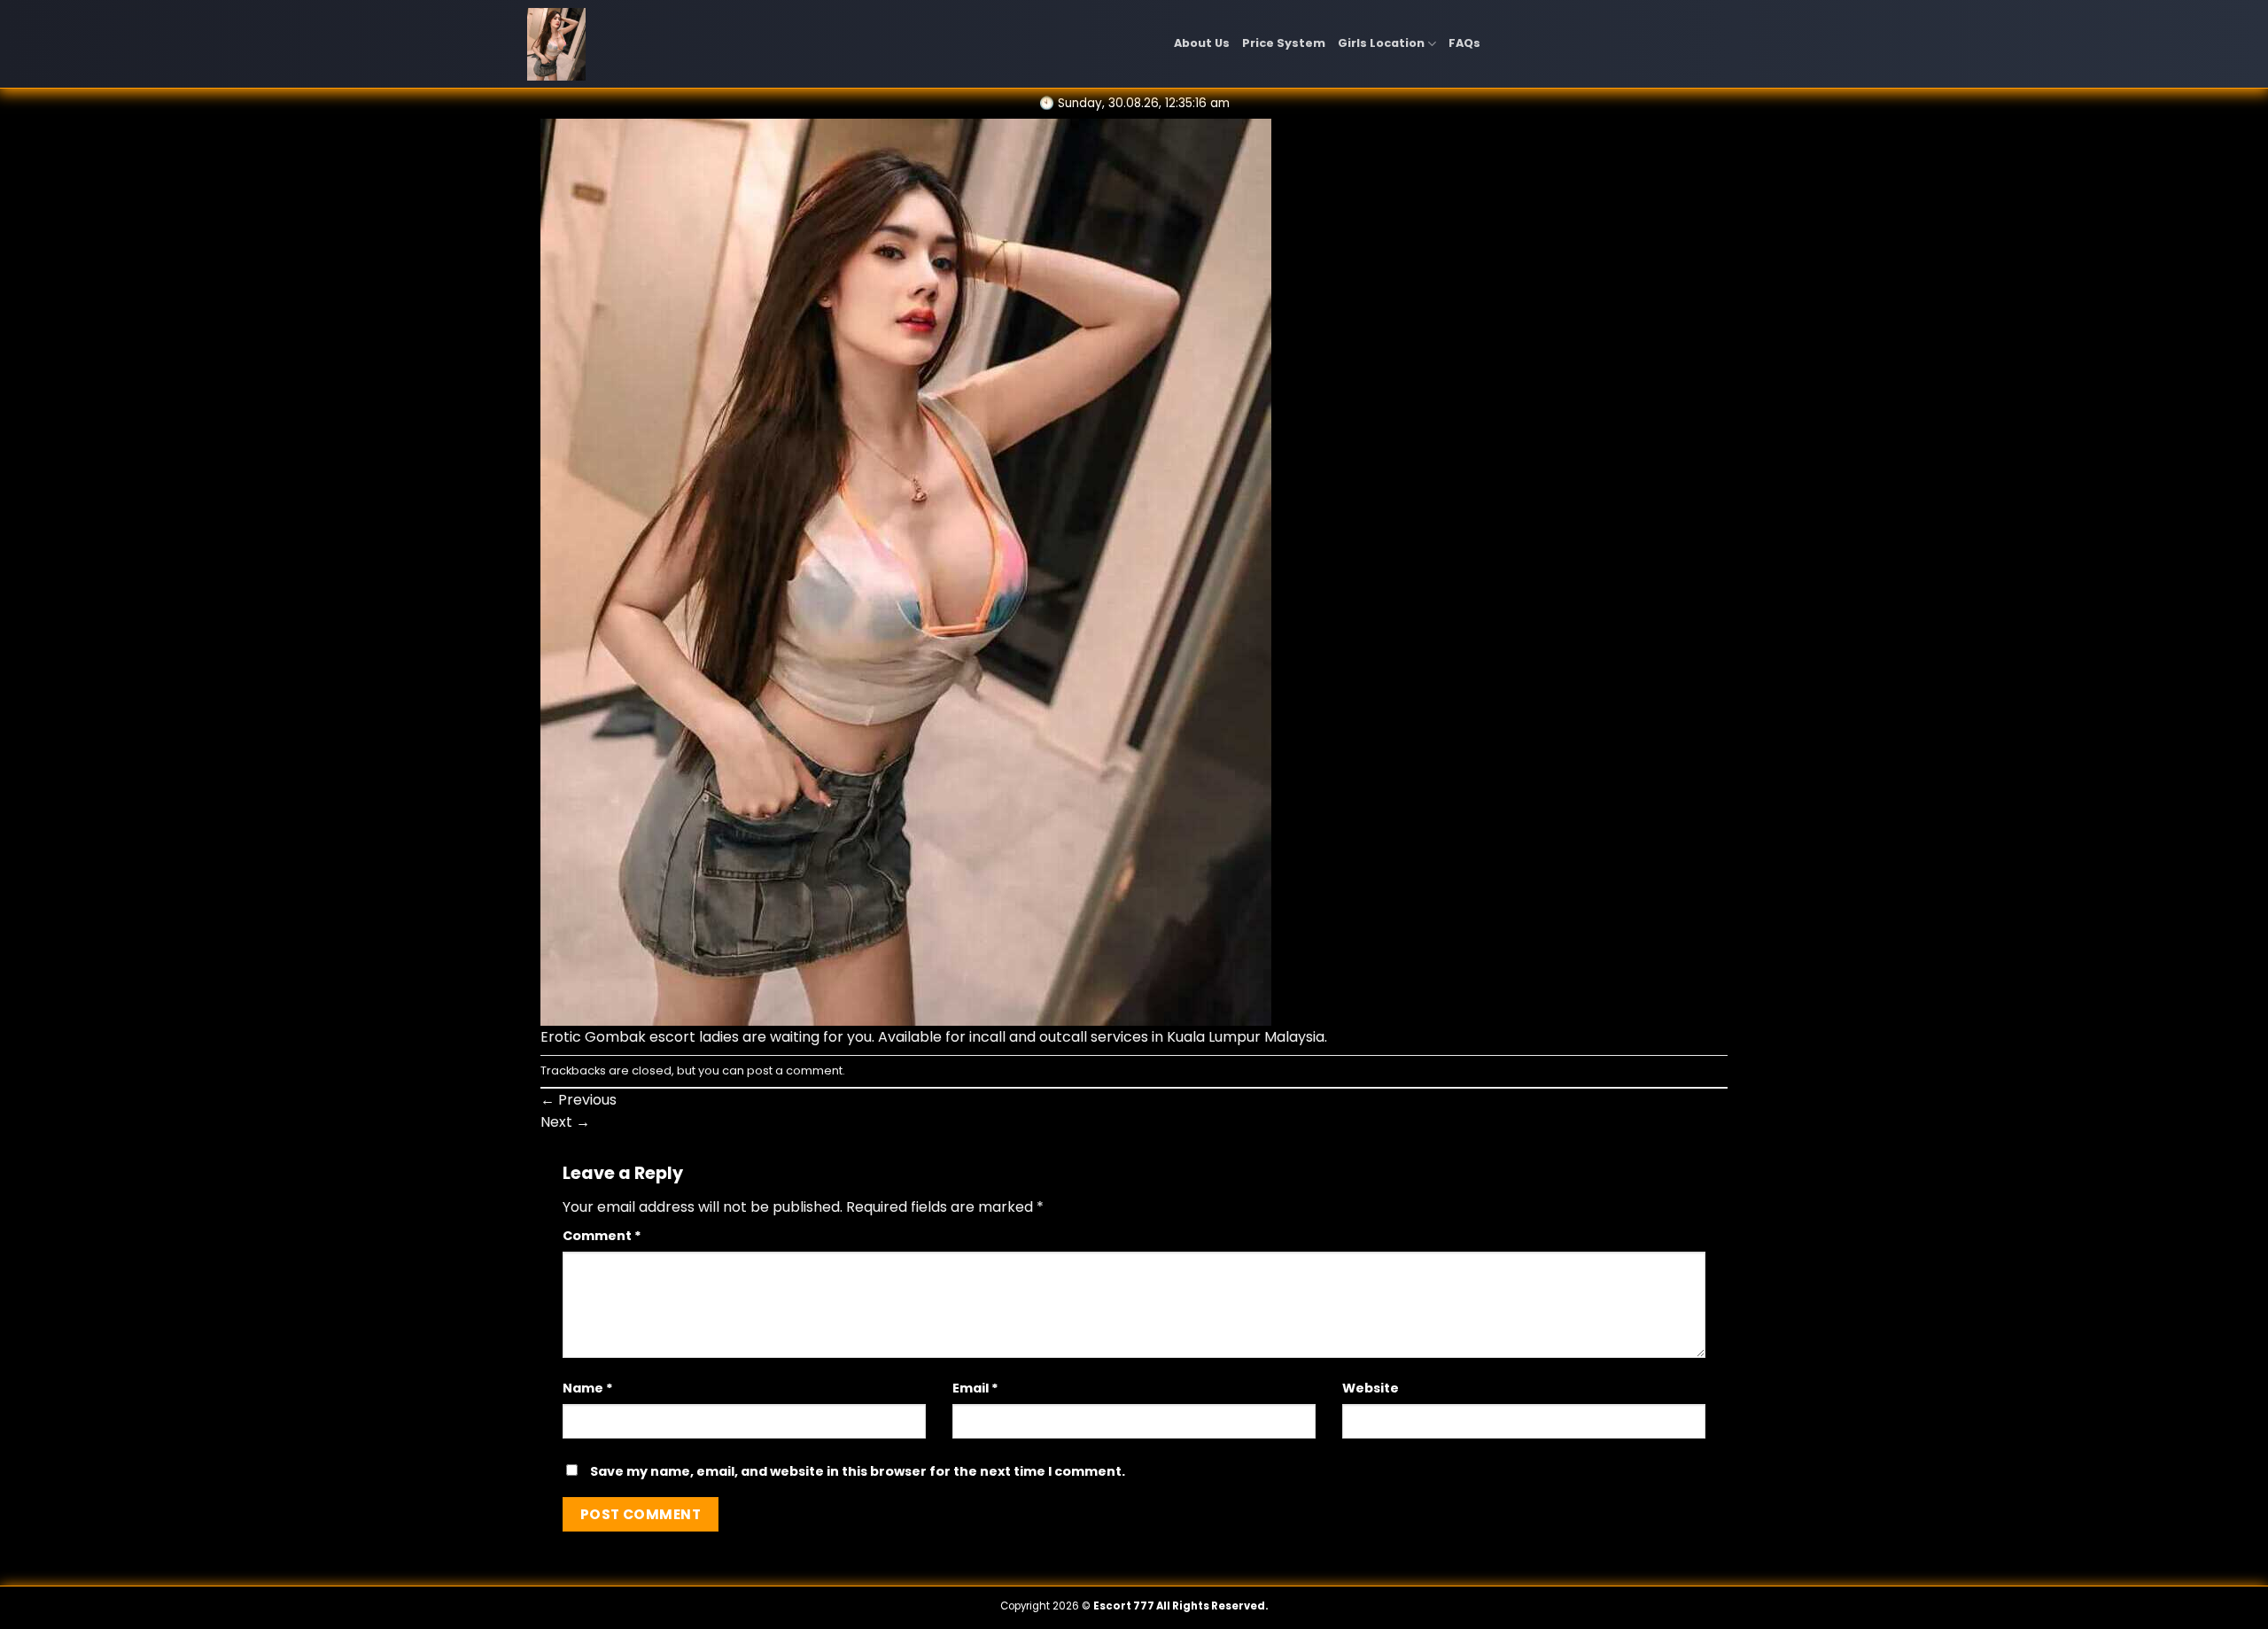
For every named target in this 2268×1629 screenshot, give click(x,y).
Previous (579, 1100)
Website (1371, 1388)
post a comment (795, 1070)
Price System (1284, 43)
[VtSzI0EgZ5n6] (906, 571)
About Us (1202, 43)
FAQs (1464, 43)
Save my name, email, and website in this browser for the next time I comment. (858, 1471)
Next (565, 1122)
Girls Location (1381, 43)
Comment (602, 1236)
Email (975, 1388)
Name (588, 1388)
